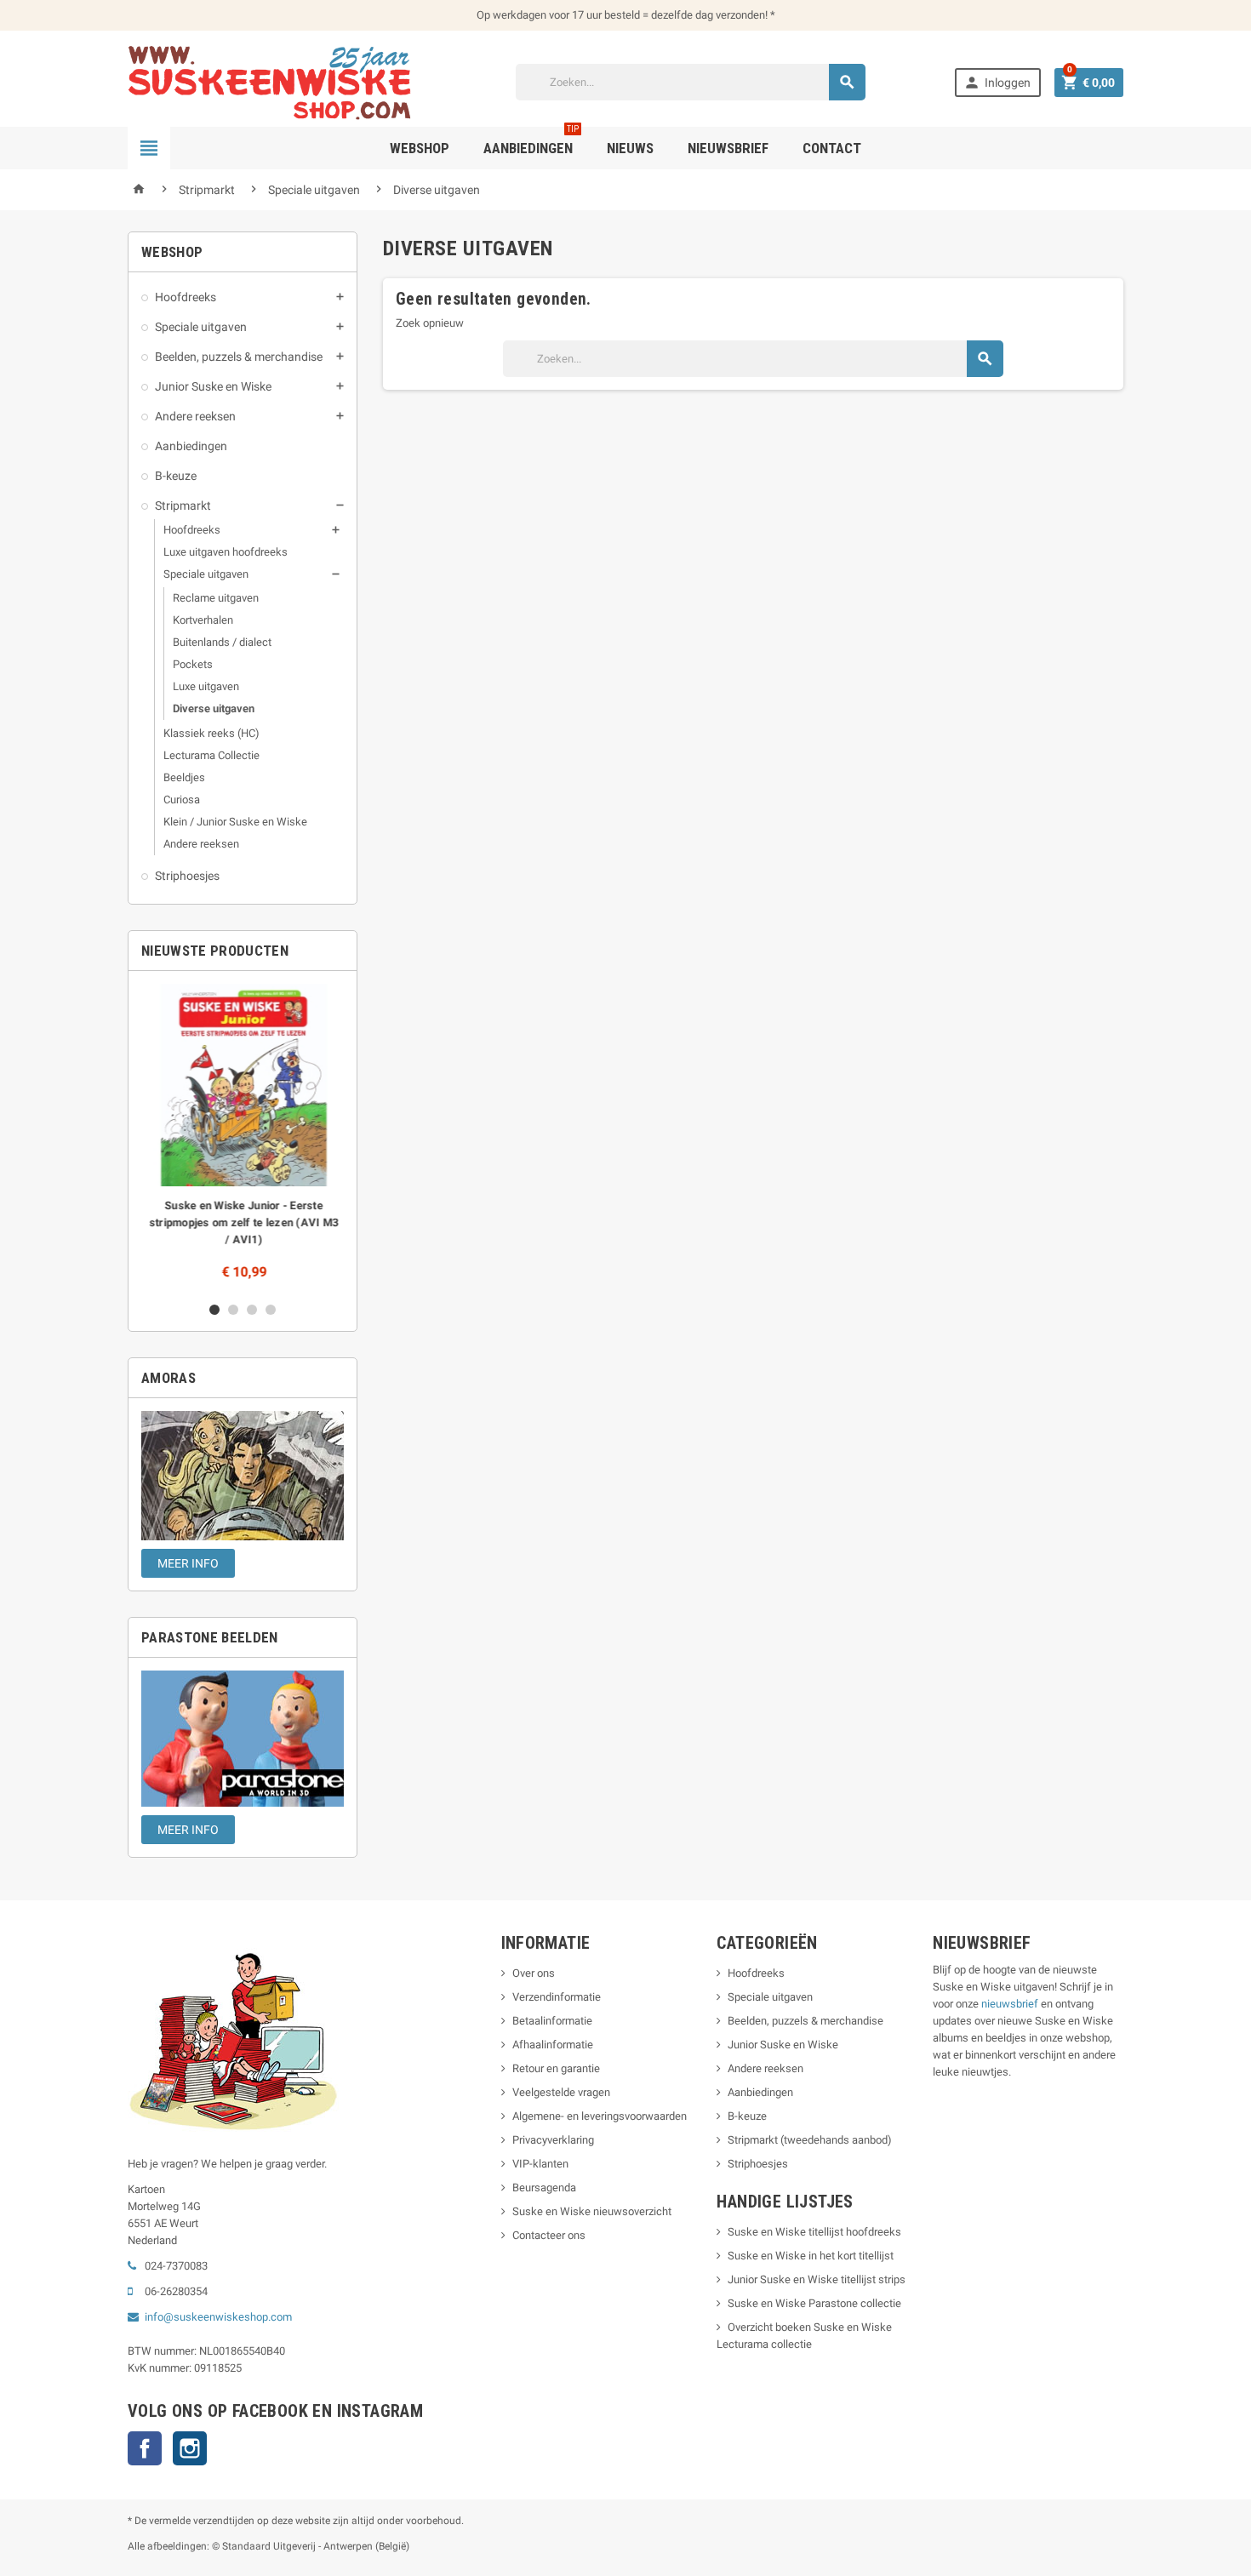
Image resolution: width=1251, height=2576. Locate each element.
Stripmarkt (183, 505)
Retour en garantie (556, 2068)
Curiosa (182, 800)
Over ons (534, 1973)
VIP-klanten (540, 2164)
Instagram (190, 2448)
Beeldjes (184, 777)
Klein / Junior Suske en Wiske (235, 822)
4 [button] (271, 1310)
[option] (243, 1136)
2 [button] (233, 1310)
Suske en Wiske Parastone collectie (814, 2303)
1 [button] (214, 1310)
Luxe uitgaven (206, 686)
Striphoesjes (187, 876)
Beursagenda (544, 2188)
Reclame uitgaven (216, 598)
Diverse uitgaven (214, 708)
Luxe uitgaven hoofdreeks (226, 552)
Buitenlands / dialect (222, 642)
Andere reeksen (195, 416)
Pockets (193, 664)
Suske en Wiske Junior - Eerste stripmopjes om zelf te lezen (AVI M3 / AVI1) (243, 1222)
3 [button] (252, 1310)
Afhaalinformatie (553, 2045)
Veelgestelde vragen (561, 2092)
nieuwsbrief (1010, 2004)
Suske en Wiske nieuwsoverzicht (592, 2211)
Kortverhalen (203, 620)
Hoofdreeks (186, 297)
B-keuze (176, 476)
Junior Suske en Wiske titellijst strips (817, 2279)
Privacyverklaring (553, 2140)
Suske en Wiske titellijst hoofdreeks (814, 2232)
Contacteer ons (549, 2235)
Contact (832, 148)
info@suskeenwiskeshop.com (218, 2317)
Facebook (145, 2448)
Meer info (188, 1563)
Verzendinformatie (557, 1997)
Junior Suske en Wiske (213, 386)
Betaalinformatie (552, 2021)
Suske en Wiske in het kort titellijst (811, 2256)
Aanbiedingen (191, 446)
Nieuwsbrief (728, 148)
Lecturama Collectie (211, 755)
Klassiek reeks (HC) (211, 733)
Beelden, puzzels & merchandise (239, 357)
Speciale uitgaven (201, 327)
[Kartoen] (277, 81)
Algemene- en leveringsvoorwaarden (600, 2116)
